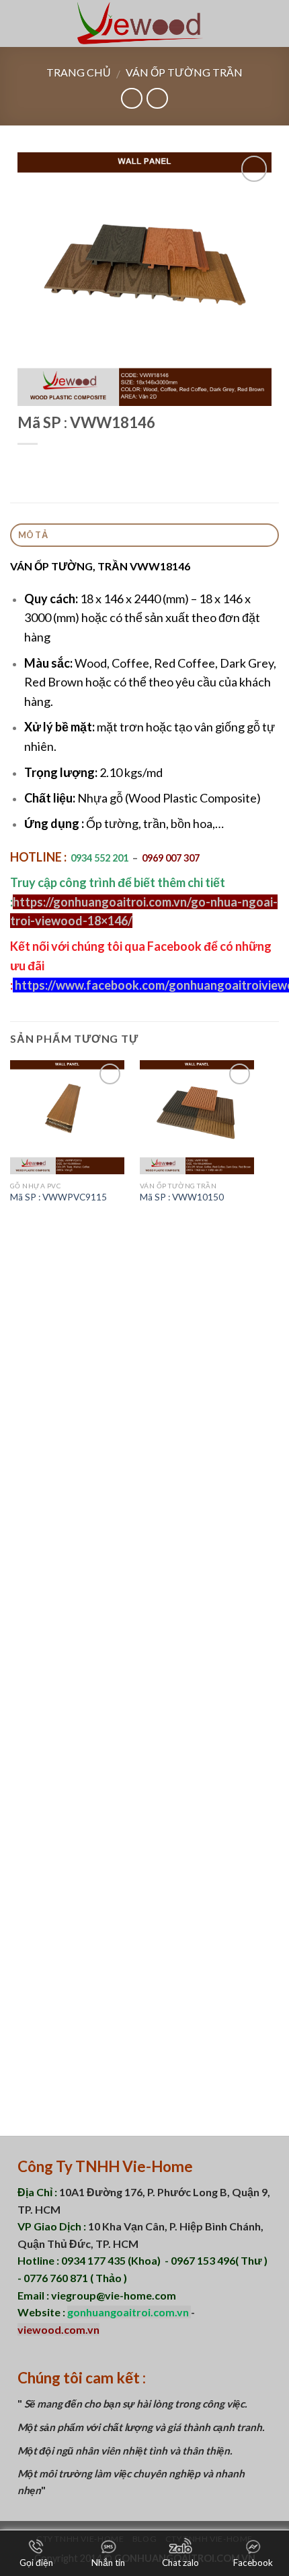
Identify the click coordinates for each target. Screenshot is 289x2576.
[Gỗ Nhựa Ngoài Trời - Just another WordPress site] (144, 23)
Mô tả (33, 535)
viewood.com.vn (58, 2329)
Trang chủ (79, 72)
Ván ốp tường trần (184, 72)
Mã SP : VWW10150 (182, 1197)
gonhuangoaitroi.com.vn (129, 2312)
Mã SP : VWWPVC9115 (58, 1197)
